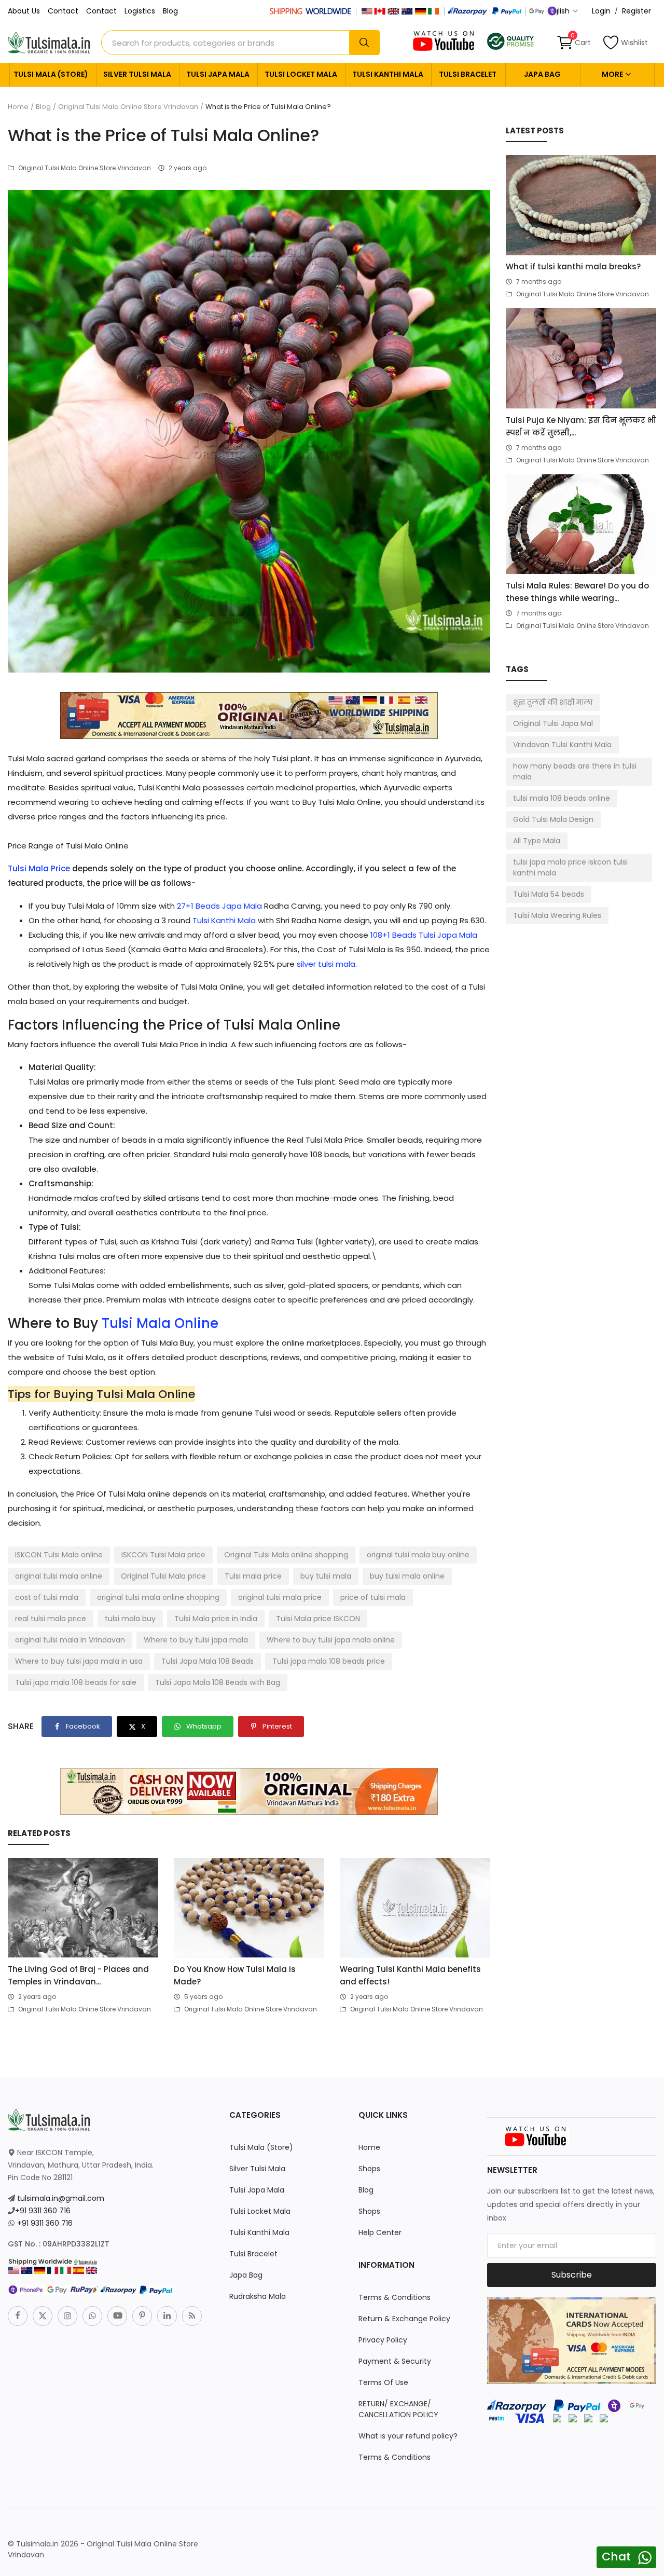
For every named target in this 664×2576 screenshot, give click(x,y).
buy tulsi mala (326, 1576)
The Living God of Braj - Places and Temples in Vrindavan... (78, 1975)
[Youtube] (117, 2316)
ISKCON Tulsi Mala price (163, 1555)
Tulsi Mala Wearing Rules (557, 915)
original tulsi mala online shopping (158, 1597)
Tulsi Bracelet (468, 74)
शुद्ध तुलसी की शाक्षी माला (553, 702)
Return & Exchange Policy (404, 2319)
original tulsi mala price (280, 1597)
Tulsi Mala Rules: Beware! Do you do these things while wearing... (577, 592)
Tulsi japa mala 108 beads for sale (76, 1682)
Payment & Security (395, 2361)
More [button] (613, 74)
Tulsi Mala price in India (216, 1619)
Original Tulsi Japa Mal (553, 723)
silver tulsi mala (326, 964)
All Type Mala (537, 841)
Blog (170, 11)
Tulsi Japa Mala (218, 74)
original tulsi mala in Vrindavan (70, 1640)
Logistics (140, 11)
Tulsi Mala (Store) (51, 74)
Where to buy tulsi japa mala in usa (79, 1661)
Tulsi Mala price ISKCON (318, 1619)
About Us (24, 11)
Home (18, 107)
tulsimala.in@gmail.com (61, 2198)
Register (637, 11)
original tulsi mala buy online (418, 1555)
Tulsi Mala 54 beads (549, 894)
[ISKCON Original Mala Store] (510, 40)
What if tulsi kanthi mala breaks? (573, 266)
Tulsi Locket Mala (301, 74)
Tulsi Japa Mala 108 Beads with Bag (218, 1682)
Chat (616, 2557)
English (558, 11)
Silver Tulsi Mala (137, 74)
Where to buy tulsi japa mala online (331, 1640)
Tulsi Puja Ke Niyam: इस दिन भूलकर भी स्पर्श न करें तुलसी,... (581, 426)
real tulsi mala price (51, 1619)
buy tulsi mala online (407, 1576)
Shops (369, 2169)
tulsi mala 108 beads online (562, 798)
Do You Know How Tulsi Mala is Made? (235, 1975)
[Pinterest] (142, 2316)
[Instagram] (67, 2316)
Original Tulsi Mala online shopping (286, 1555)
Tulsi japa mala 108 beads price (329, 1661)
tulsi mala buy (130, 1619)
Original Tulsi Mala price (163, 1576)
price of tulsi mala (373, 1597)
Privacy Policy (383, 2340)
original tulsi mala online (59, 1576)
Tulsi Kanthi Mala (388, 74)
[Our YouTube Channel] (445, 40)
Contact (63, 11)
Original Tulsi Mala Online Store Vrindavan (128, 107)
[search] (364, 43)
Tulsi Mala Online (160, 1323)
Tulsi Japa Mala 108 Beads (208, 1661)
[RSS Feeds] (192, 2316)
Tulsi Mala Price (39, 868)
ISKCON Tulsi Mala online (59, 1555)
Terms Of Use (383, 2382)
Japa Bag (542, 74)
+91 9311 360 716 (43, 2211)
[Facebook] (18, 2316)
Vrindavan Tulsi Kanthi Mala (562, 745)
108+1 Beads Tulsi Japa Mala (424, 935)
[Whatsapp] (92, 2316)
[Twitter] (43, 2316)
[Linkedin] (167, 2316)
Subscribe (572, 2275)
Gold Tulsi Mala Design (553, 819)
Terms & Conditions (395, 2297)
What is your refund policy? (408, 2436)
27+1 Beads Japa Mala (219, 906)
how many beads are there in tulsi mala (575, 771)
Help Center (380, 2232)
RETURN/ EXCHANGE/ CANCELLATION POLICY (398, 2409)
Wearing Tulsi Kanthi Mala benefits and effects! (410, 1975)
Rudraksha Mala (258, 2296)
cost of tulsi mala (47, 1597)
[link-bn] (249, 715)
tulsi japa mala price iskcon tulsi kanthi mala (570, 867)
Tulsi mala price (253, 1576)
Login (601, 11)
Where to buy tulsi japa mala (196, 1640)
